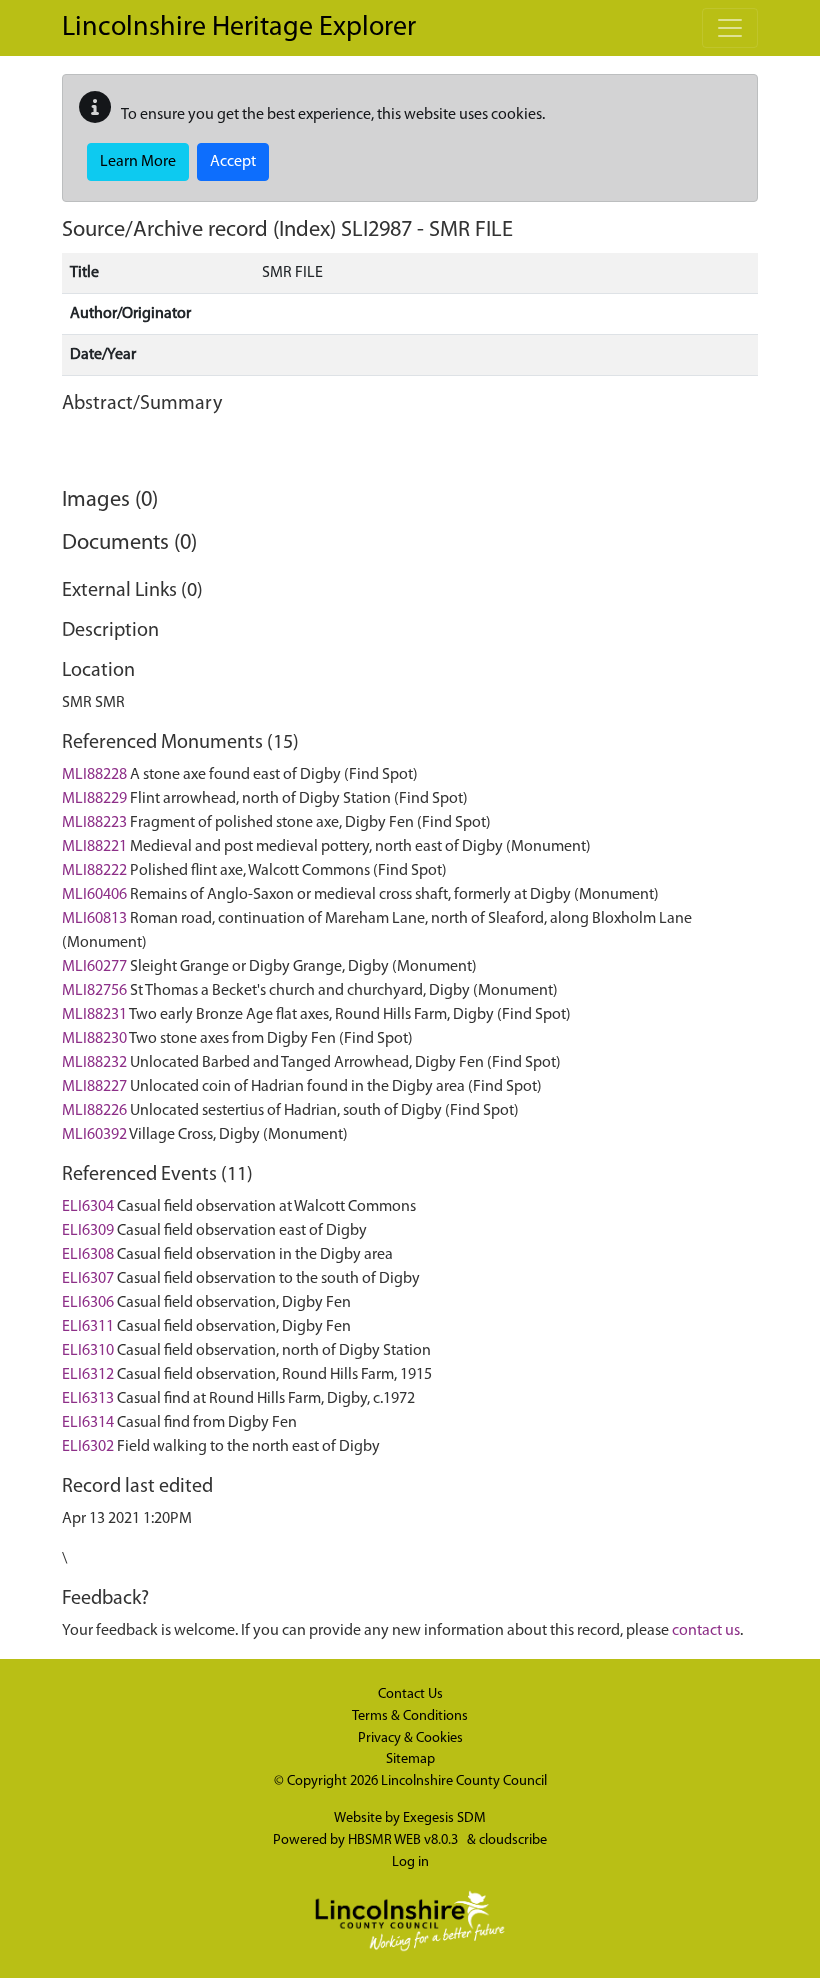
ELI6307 (88, 1279)
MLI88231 (94, 1015)
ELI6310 (88, 1351)
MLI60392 (94, 1135)
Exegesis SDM (444, 1818)
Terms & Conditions (410, 1716)
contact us (706, 1631)
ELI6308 (88, 1255)
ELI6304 (88, 1207)
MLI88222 (94, 871)
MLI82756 (94, 991)
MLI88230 (94, 1039)
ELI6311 (88, 1327)
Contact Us (410, 1694)
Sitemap (410, 1759)
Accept (233, 162)
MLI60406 (94, 895)
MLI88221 (94, 847)
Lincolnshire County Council (464, 1781)
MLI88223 (94, 823)
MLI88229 (94, 799)
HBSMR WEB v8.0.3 (404, 1840)
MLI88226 (94, 1111)
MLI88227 (94, 1087)
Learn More (138, 162)
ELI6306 (88, 1303)
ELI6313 (88, 1399)
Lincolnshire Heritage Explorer (239, 28)
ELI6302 (88, 1447)
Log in (410, 1862)
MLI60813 (94, 919)
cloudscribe (513, 1840)
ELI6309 (88, 1231)
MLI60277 (94, 967)
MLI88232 (94, 1063)
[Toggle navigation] (730, 28)
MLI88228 (94, 775)
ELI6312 (88, 1375)
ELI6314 (88, 1423)
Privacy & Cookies (410, 1738)
